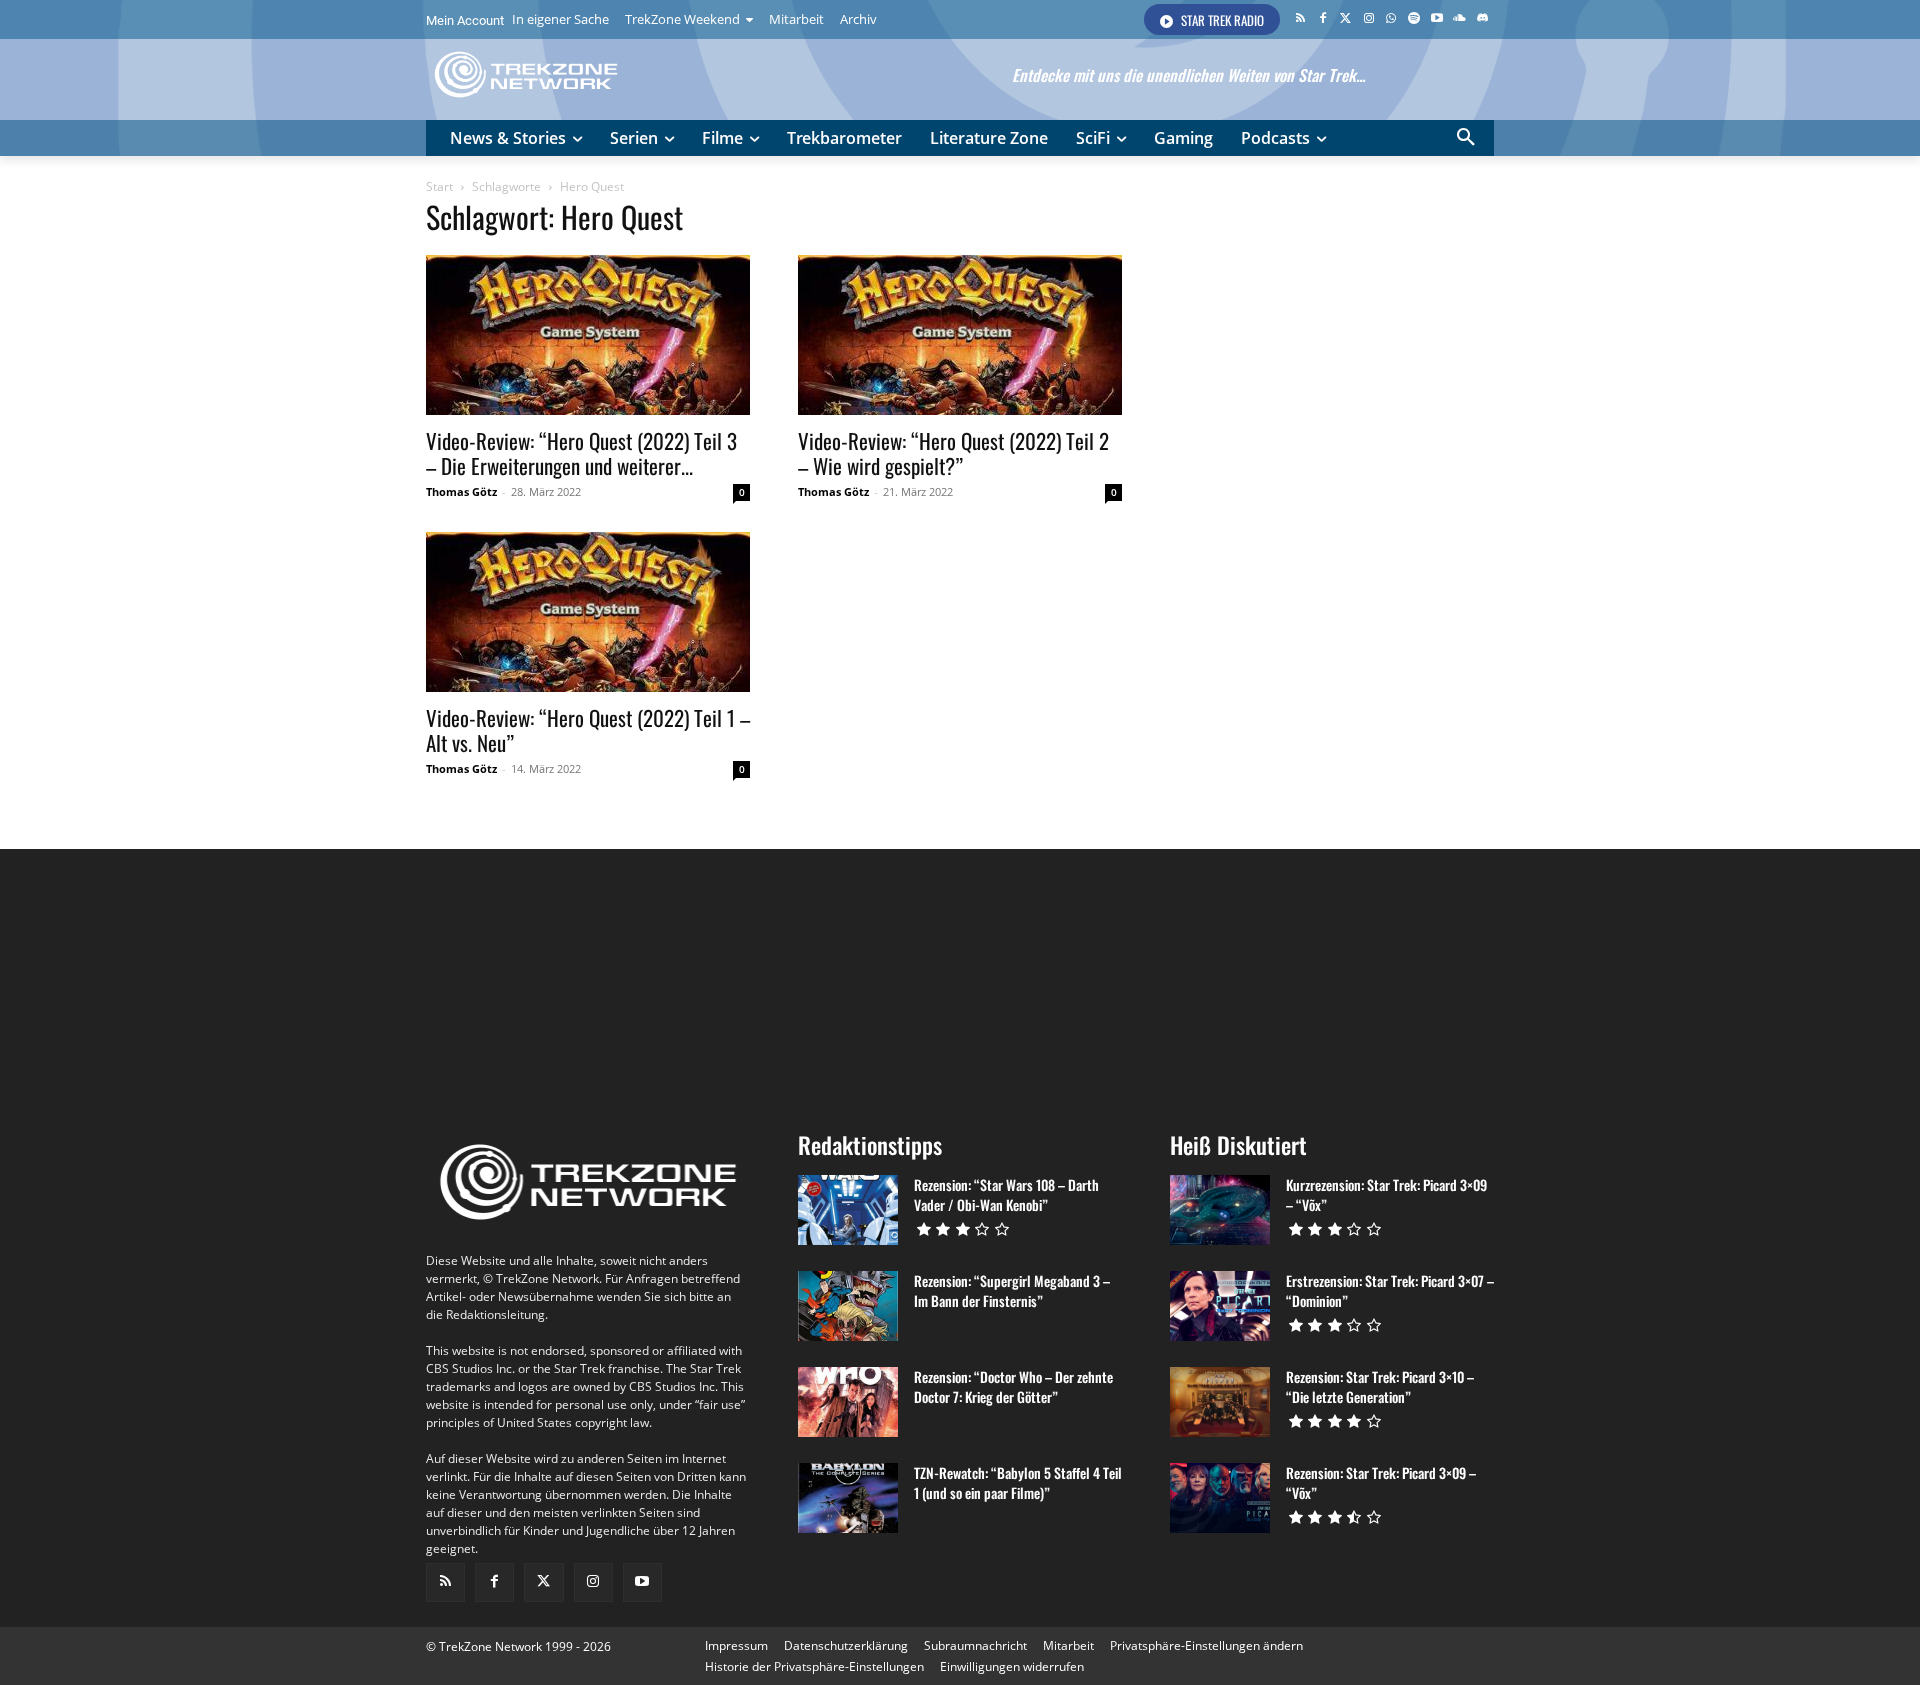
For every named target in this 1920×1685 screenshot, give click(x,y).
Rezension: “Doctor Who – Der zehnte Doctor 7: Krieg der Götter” (1013, 1386)
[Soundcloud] (1459, 19)
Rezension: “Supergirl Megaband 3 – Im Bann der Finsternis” (1012, 1290)
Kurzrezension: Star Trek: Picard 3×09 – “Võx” (1386, 1194)
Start (439, 186)
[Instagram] (1368, 19)
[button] (1466, 138)
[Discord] (1482, 19)
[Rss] (1300, 19)
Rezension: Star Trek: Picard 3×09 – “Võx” (1381, 1482)
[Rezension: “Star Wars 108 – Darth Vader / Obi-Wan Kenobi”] (848, 1210)
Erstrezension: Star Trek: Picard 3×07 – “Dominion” (1390, 1290)
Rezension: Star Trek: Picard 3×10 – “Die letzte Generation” (1380, 1386)
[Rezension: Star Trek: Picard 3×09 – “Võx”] (1220, 1498)
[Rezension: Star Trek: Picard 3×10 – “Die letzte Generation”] (1220, 1402)
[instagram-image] (515, 982)
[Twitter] (1345, 19)
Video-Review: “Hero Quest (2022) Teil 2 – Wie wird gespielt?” (953, 453)
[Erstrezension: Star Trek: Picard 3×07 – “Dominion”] (1220, 1306)
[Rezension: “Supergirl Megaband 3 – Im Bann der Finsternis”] (848, 1306)
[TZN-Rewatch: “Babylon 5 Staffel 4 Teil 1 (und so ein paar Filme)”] (848, 1498)
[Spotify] (1414, 19)
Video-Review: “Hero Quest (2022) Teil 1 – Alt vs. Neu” (588, 730)
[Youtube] (1437, 19)
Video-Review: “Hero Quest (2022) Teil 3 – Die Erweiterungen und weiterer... (581, 453)
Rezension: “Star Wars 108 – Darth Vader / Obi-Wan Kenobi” (1006, 1194)
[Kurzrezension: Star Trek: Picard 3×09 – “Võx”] (1220, 1210)
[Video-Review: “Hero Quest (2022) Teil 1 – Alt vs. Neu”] (588, 612)
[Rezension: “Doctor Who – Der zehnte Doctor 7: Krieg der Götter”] (848, 1402)
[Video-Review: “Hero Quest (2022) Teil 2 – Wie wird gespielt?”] (960, 335)
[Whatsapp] (1391, 19)
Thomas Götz (461, 491)
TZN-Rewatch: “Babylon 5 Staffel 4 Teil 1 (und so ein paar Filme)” (1018, 1482)
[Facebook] (1323, 19)
